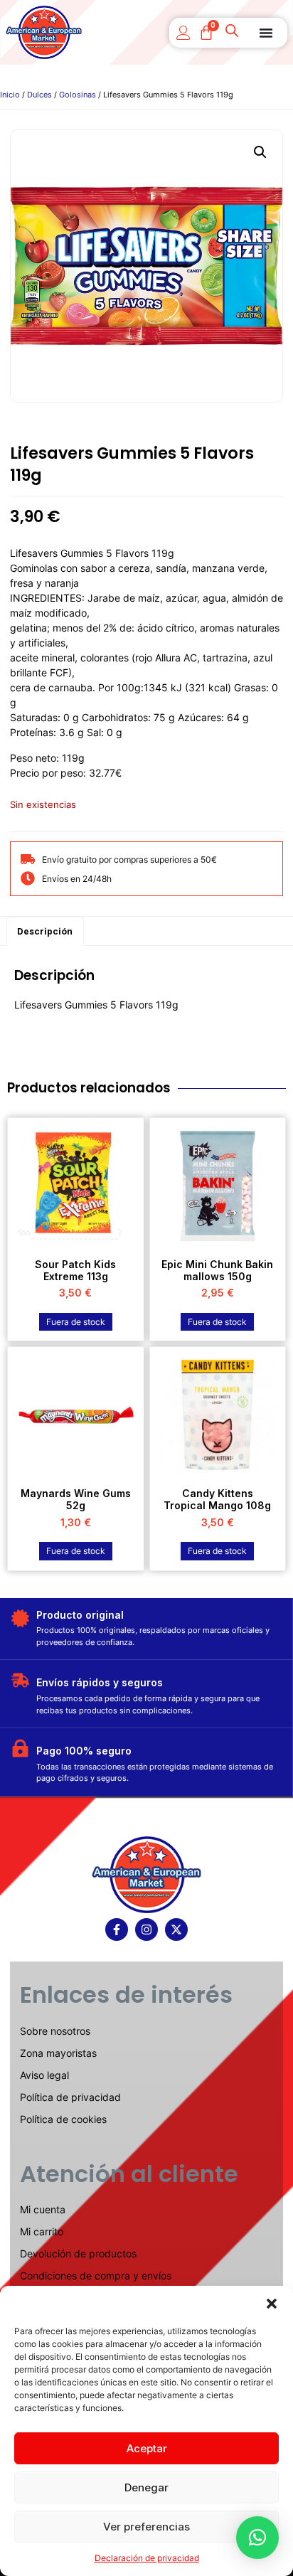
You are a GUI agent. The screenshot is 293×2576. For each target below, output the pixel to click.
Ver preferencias (146, 2527)
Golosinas (78, 95)
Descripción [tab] (45, 931)
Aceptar (147, 2448)
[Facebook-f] (117, 1930)
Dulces (39, 95)
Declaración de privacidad (147, 2558)
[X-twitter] (176, 1930)
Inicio (10, 95)
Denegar (146, 2487)
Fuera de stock (76, 1322)
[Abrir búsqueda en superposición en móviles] (233, 33)
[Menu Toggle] (266, 33)
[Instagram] (146, 1930)
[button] (272, 2304)
